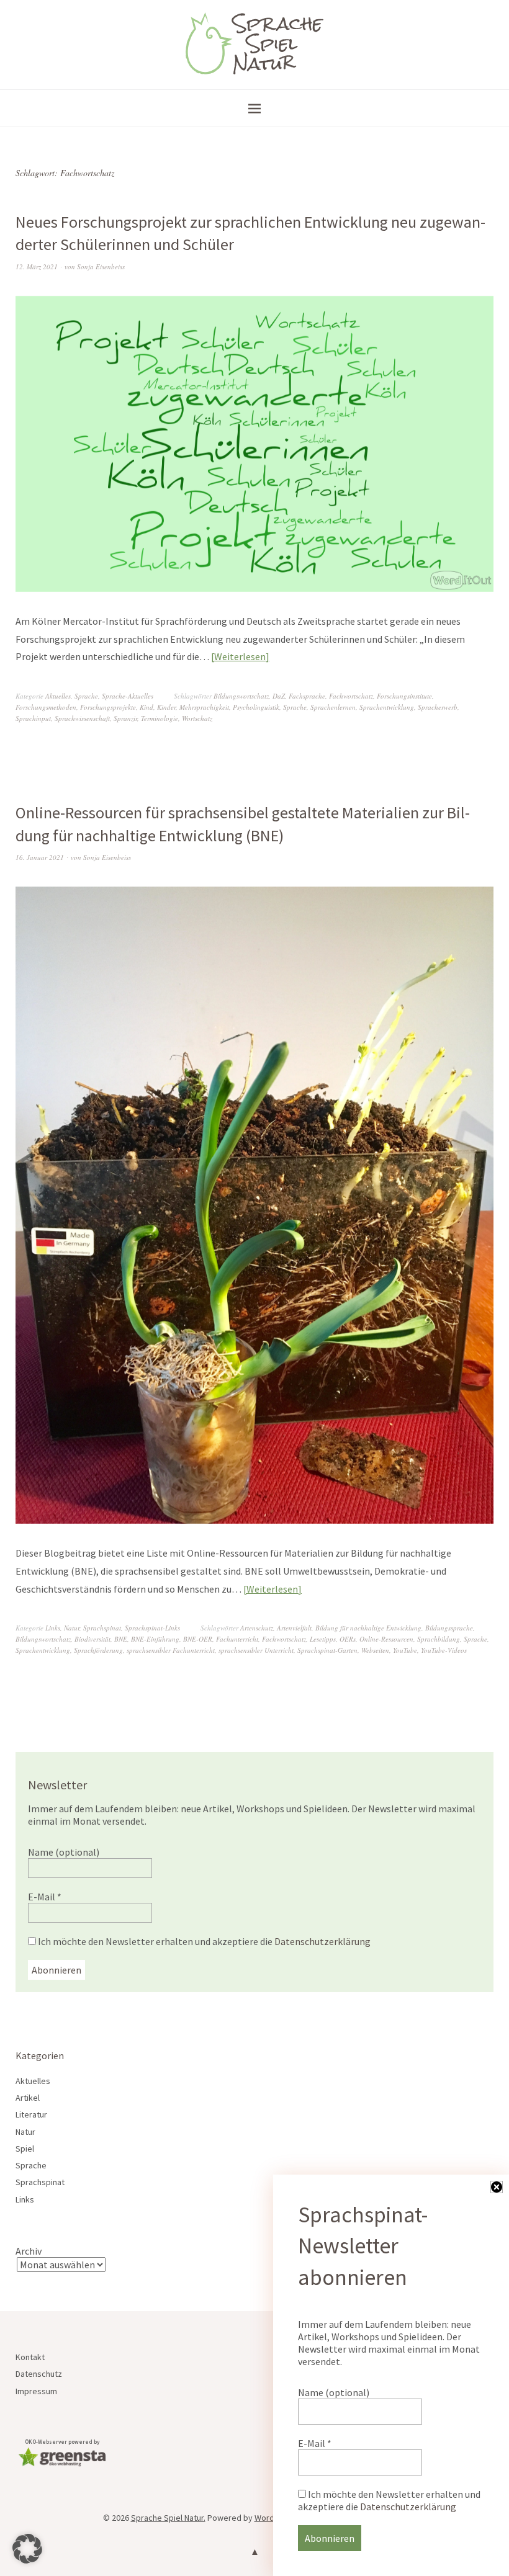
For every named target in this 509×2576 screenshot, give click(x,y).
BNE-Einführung (155, 1639)
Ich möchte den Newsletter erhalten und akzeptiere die (203, 1941)
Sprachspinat (102, 1628)
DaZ (279, 696)
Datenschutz (39, 2374)
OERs (348, 1639)
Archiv (29, 2251)
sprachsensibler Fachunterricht (171, 1650)
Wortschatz (197, 718)
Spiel (25, 2149)
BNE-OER (198, 1639)
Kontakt (30, 2357)
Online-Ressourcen (386, 1639)
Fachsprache (307, 696)
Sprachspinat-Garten (327, 1650)
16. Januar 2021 (40, 857)
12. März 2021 (37, 266)
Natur (72, 1628)
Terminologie (160, 718)
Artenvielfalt (294, 1628)
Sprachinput (33, 718)
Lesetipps (323, 1639)
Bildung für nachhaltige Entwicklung (368, 1628)
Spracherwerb (438, 707)
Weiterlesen (240, 656)
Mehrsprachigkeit (204, 707)
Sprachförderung (98, 1650)
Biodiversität (92, 1639)
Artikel (28, 2098)
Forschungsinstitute (404, 696)
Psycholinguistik (256, 707)
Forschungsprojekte (108, 707)
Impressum (36, 2391)
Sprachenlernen (333, 707)
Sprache (86, 696)
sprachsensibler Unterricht (256, 1650)
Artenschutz (257, 1628)
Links (53, 1628)
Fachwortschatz (351, 696)
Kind (146, 707)
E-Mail (45, 1897)
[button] (27, 2549)
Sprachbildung (439, 1639)
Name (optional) (64, 1852)
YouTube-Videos (444, 1650)
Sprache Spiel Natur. (168, 2518)
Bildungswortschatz (241, 696)
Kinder (166, 707)
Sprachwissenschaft (82, 718)
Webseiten (375, 1650)
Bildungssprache (449, 1628)
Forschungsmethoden (46, 707)
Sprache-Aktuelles (128, 696)
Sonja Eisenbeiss (101, 266)
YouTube (405, 1650)
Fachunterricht (237, 1639)
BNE (121, 1639)
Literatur (31, 2114)
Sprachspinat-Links (152, 1628)
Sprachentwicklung (387, 707)
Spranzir (125, 718)
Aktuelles (58, 696)
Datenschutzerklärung (322, 1941)
